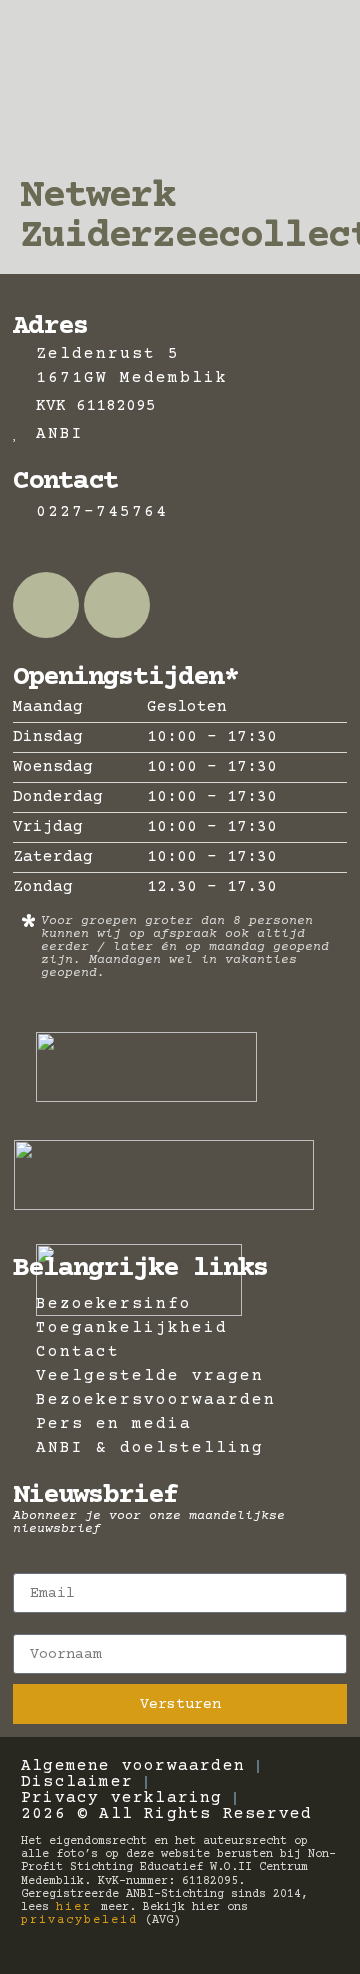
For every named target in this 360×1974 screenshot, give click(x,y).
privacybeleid (79, 1920)
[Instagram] (117, 605)
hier (78, 1907)
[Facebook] (46, 605)
